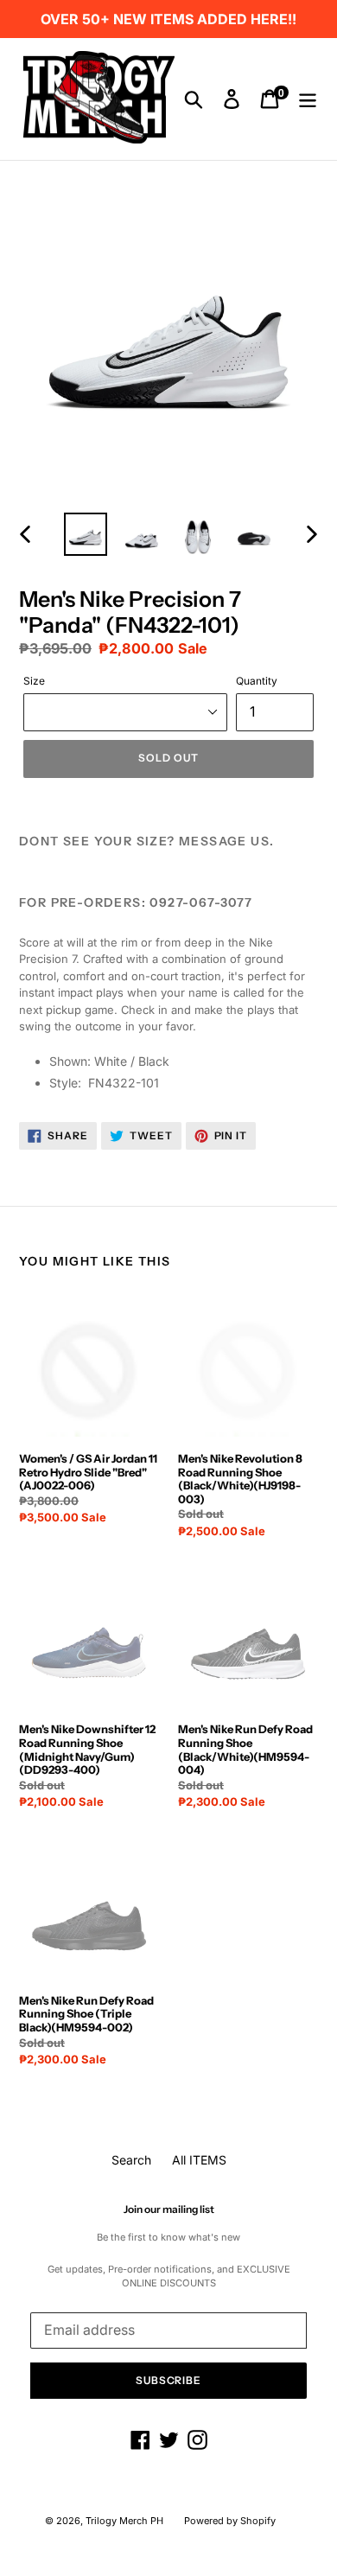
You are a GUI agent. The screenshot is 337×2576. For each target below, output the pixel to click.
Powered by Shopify (230, 2521)
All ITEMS (199, 2160)
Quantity (257, 681)
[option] (86, 534)
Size (34, 681)
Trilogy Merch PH (124, 2521)
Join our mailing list (169, 2209)
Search (131, 2160)
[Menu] (308, 99)
